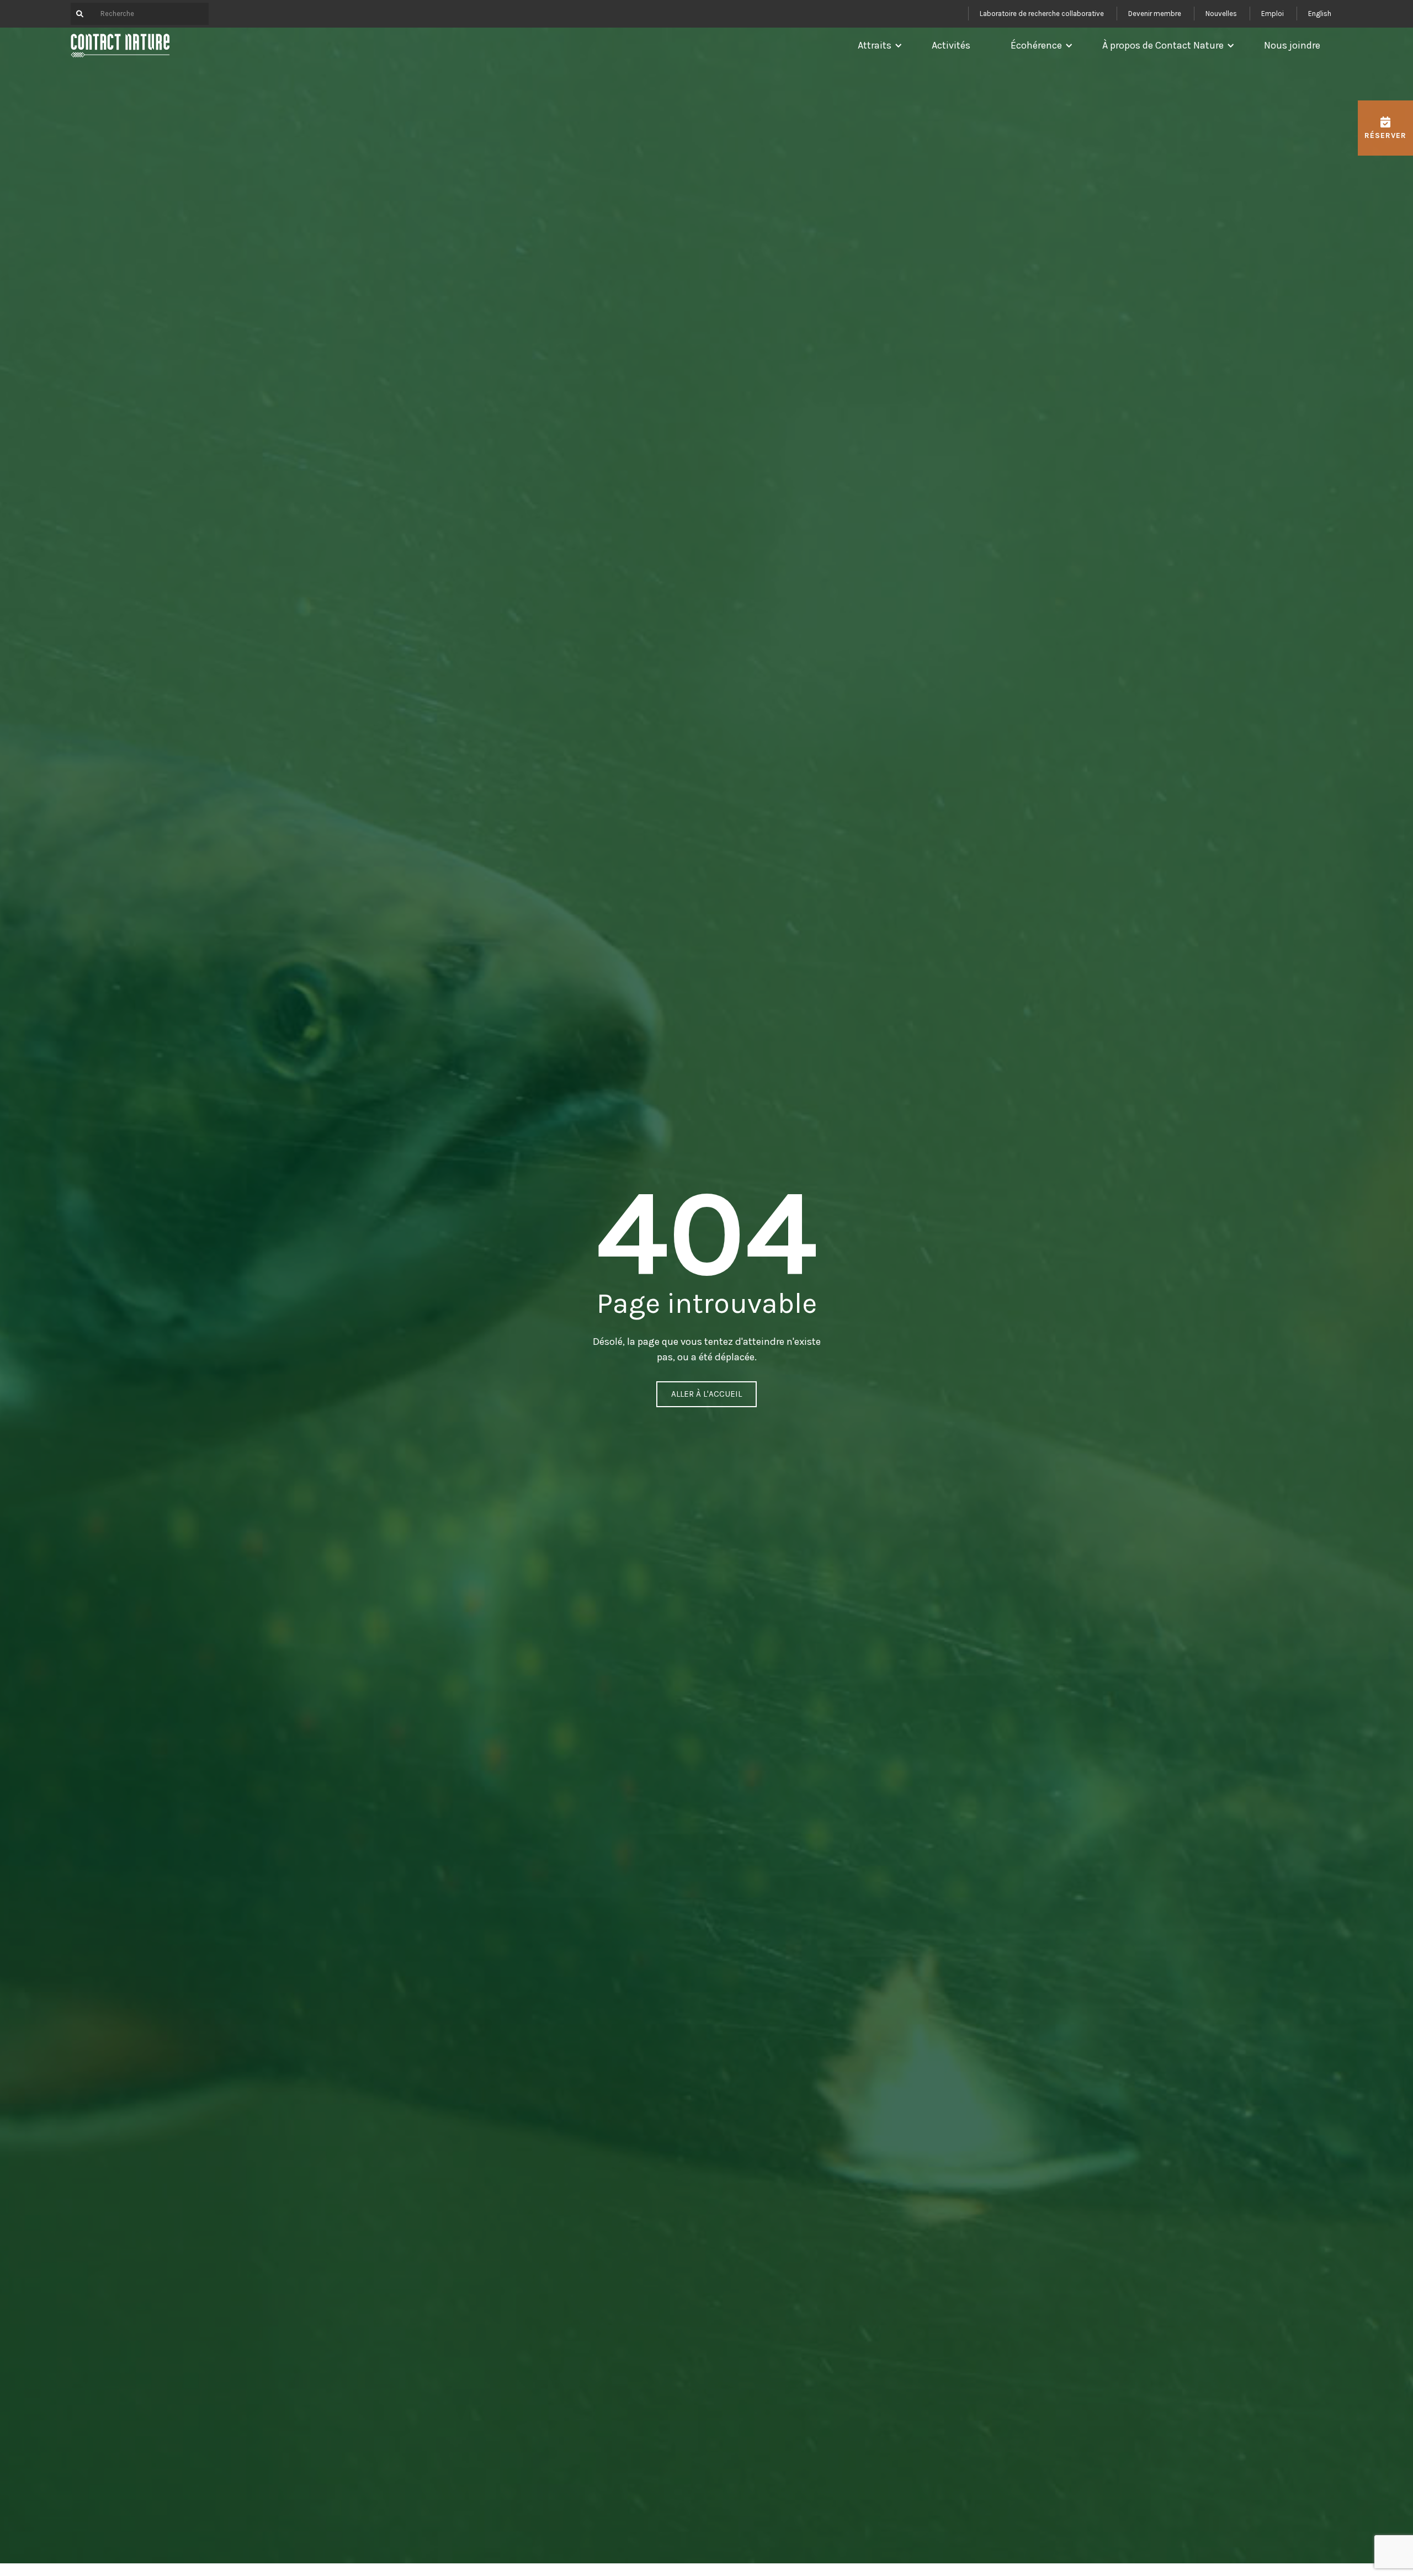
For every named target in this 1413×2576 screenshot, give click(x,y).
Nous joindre (1292, 45)
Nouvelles (1221, 14)
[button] (877, 45)
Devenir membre (1155, 14)
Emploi (1273, 14)
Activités (951, 45)
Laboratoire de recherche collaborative (1042, 14)
